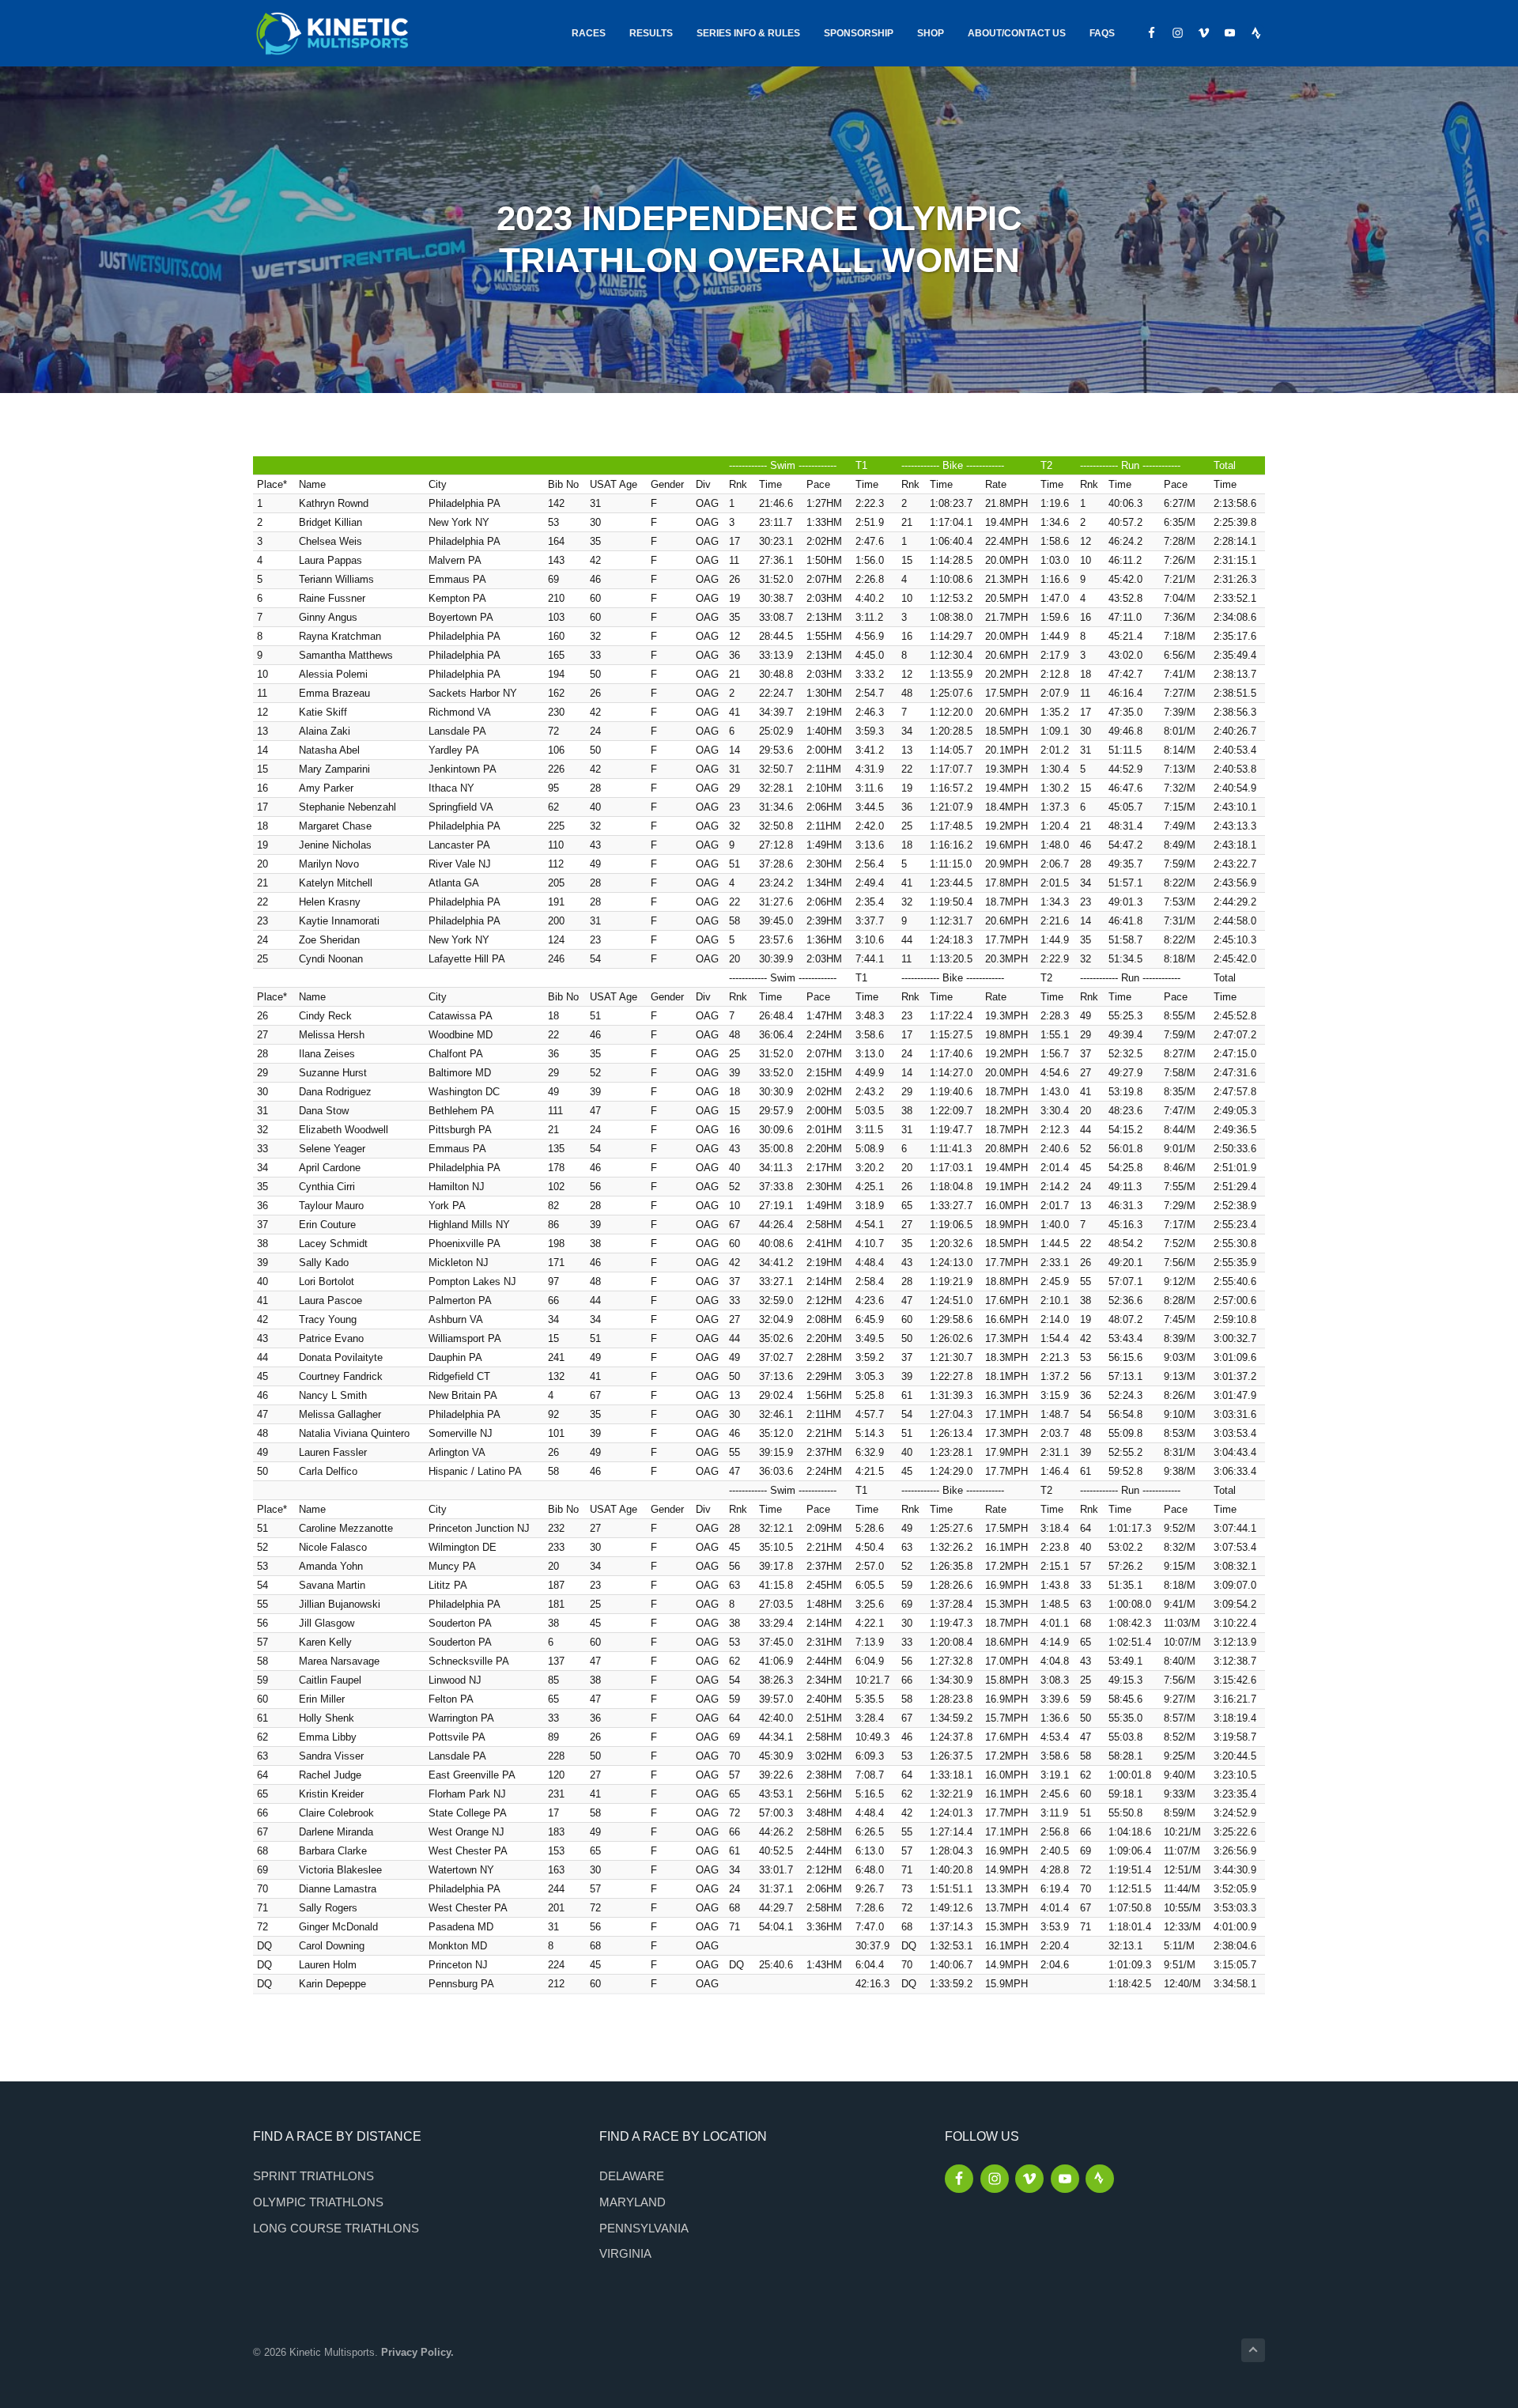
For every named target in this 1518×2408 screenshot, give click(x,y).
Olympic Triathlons (318, 2202)
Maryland (632, 2202)
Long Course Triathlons (336, 2228)
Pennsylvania (644, 2228)
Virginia (625, 2253)
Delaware (632, 2176)
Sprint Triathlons (313, 2176)
